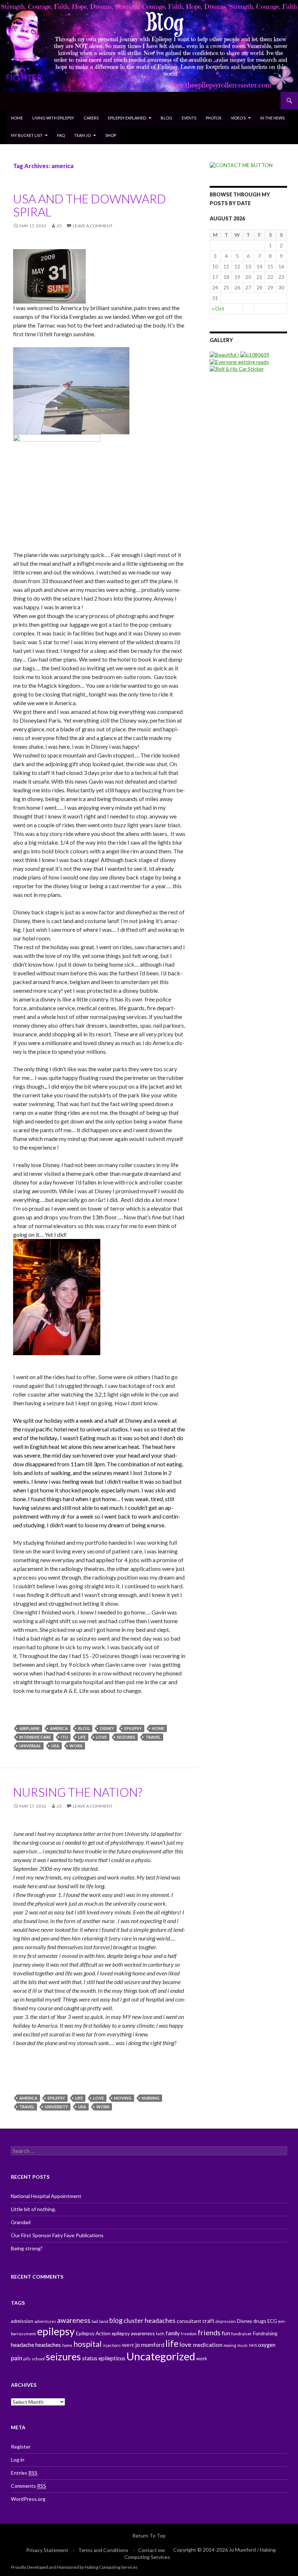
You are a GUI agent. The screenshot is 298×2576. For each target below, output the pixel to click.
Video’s (238, 118)
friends (209, 2332)
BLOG (166, 118)
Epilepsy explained (127, 118)
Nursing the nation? (78, 1792)
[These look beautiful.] (224, 354)
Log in (18, 2460)
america (59, 1728)
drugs (260, 2321)
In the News (272, 118)
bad (95, 2321)
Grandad (21, 2222)
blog (84, 1728)
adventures (45, 2321)
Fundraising (265, 2333)
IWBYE (128, 2345)
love (101, 1737)
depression (226, 2321)
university (56, 2107)
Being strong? (27, 2248)
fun (226, 2333)
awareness (74, 2320)
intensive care (35, 1737)
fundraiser (241, 2334)
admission (22, 2321)
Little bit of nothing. (33, 2209)
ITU (65, 1737)
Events (189, 118)
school (38, 2359)
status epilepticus (104, 2358)
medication (208, 2345)
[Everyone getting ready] (239, 361)
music (243, 2345)
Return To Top (149, 2536)
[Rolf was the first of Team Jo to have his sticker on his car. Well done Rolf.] (237, 368)
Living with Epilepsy (53, 118)
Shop (111, 135)
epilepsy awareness (133, 2333)
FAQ (61, 135)
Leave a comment (93, 226)
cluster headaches (150, 2320)
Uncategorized (161, 2356)
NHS (253, 2345)
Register (21, 2447)
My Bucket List (27, 135)
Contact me (152, 2550)
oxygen (267, 2345)
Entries (24, 2473)
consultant (189, 2321)
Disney (107, 1728)
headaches (48, 2345)
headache (23, 2345)
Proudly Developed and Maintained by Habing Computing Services (74, 2567)
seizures (126, 1737)
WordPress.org (28, 2499)
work (76, 1746)
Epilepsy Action (93, 2333)
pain (17, 2358)
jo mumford (150, 2345)
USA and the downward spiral (90, 205)
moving (123, 2098)
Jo (59, 226)
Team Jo (82, 135)
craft (208, 2321)
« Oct (218, 308)
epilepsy (133, 1728)
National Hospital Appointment (46, 2196)
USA (55, 1746)
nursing (151, 2098)
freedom (189, 2334)
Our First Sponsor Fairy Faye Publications (57, 2235)
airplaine (29, 1728)
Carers (91, 118)
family (173, 2333)
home (158, 1728)
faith (160, 2334)
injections (112, 2345)
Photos (214, 118)
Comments (29, 2486)
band (104, 2321)
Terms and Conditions (103, 2550)
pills (27, 2359)
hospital (88, 2344)
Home (17, 118)
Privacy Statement (47, 2550)
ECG (272, 2321)
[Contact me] (241, 165)
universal (30, 1746)
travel (153, 1737)
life (82, 1737)
